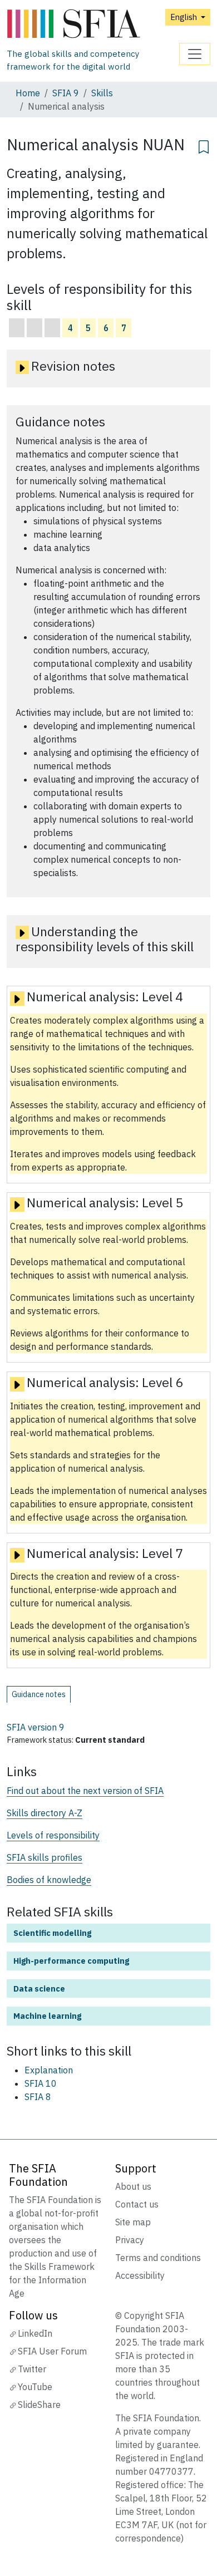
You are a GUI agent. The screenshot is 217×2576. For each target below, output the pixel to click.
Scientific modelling (52, 1933)
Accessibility (140, 2275)
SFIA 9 (66, 93)
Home (28, 93)
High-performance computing (71, 1961)
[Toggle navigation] (195, 54)
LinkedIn (35, 2333)
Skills (102, 93)
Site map (133, 2222)
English (184, 17)
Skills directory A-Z (45, 1813)
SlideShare (39, 2405)
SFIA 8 (38, 2097)
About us (133, 2186)
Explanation (49, 2070)
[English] (93, 24)
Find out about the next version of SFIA (85, 1791)
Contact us (137, 2204)
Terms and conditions (158, 2258)
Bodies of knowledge (49, 1880)
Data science (39, 1988)
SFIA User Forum (52, 2351)
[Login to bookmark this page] (204, 145)
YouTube (35, 2387)
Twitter (32, 2369)
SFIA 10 (41, 2083)
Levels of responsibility (53, 1835)
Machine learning (47, 2016)
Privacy (130, 2240)
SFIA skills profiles (45, 1857)
